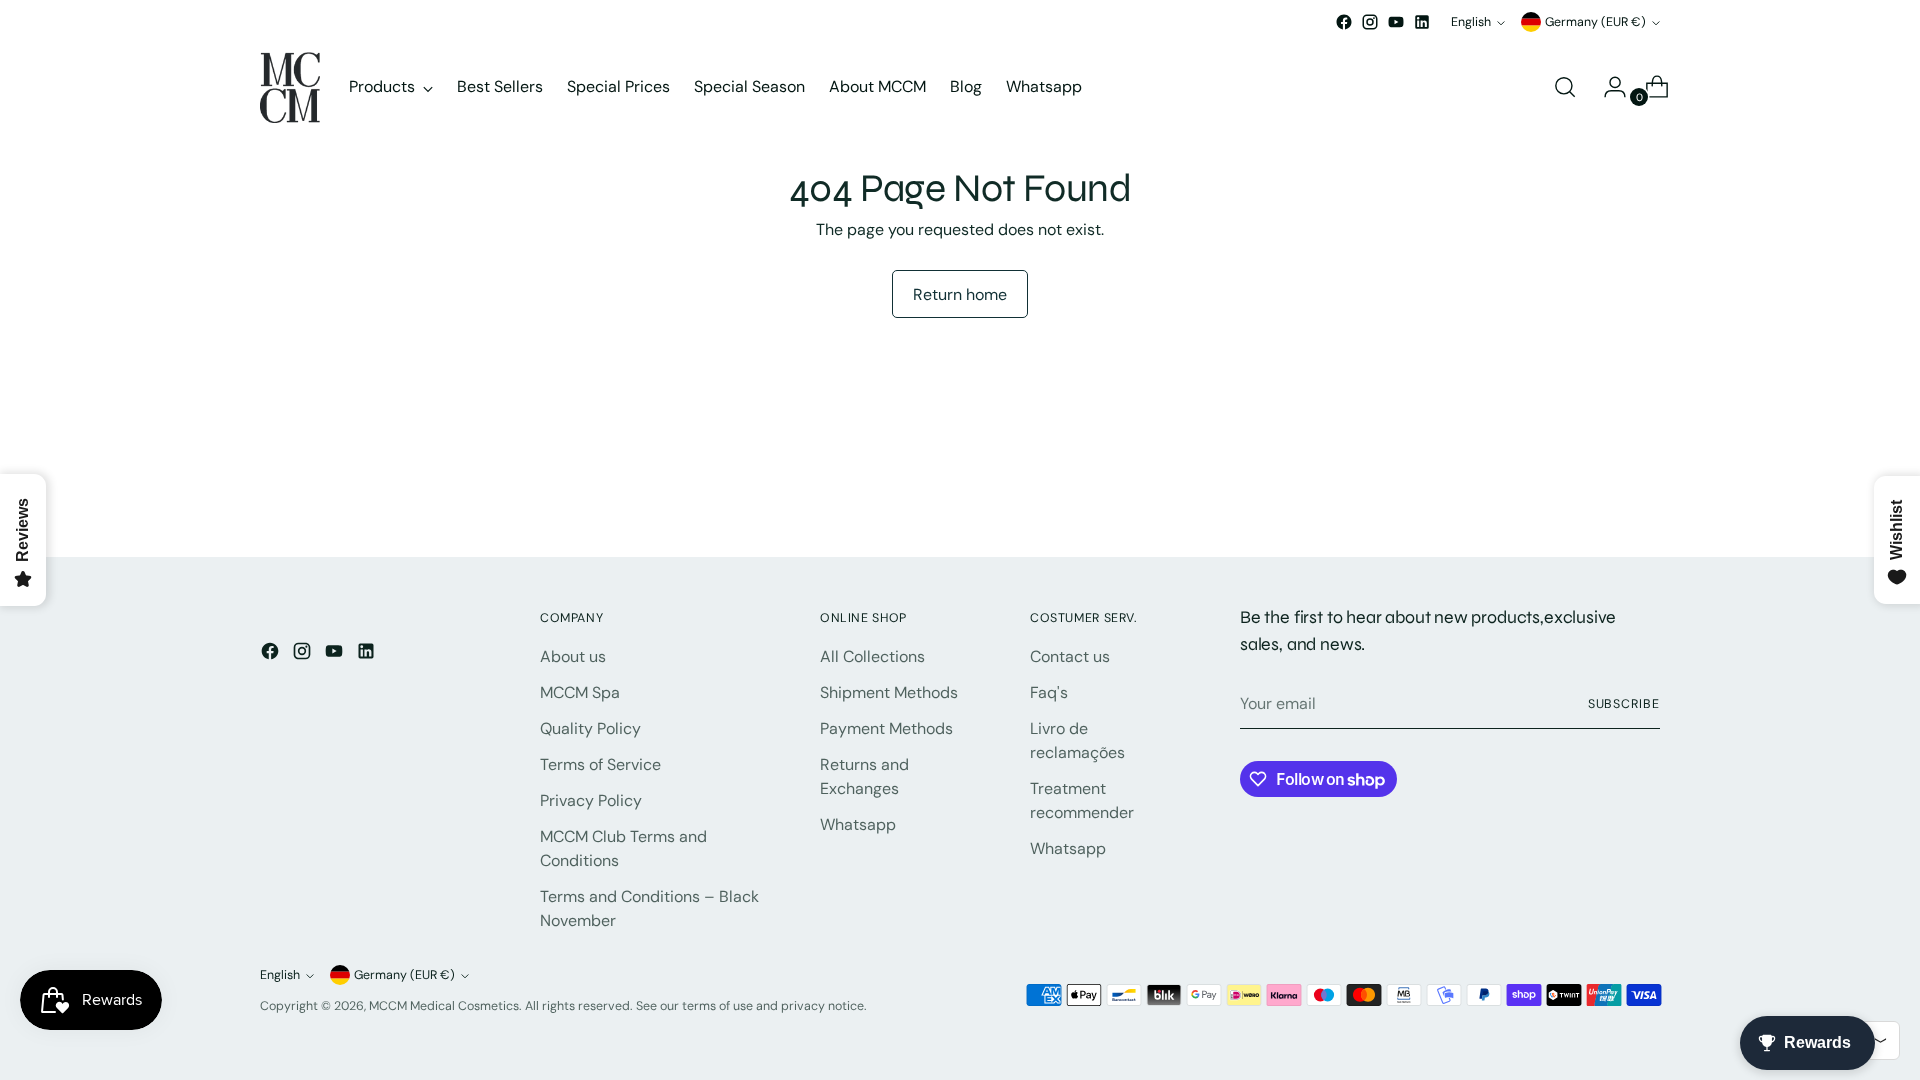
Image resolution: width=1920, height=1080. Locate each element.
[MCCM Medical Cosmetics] (290, 87)
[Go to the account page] (1607, 87)
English (1471, 22)
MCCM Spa (580, 692)
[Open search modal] (1565, 87)
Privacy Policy (591, 800)
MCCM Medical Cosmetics (444, 1006)
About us (573, 656)
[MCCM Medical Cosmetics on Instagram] (1370, 22)
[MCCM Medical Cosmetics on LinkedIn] (1422, 22)
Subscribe (1624, 704)
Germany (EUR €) (1595, 22)
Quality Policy (590, 728)
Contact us (1070, 656)
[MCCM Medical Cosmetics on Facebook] (1344, 22)
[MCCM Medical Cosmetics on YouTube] (1396, 22)
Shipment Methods (889, 692)
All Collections (872, 656)
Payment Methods (886, 728)
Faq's (1049, 692)
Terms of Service (600, 764)
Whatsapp (858, 824)
